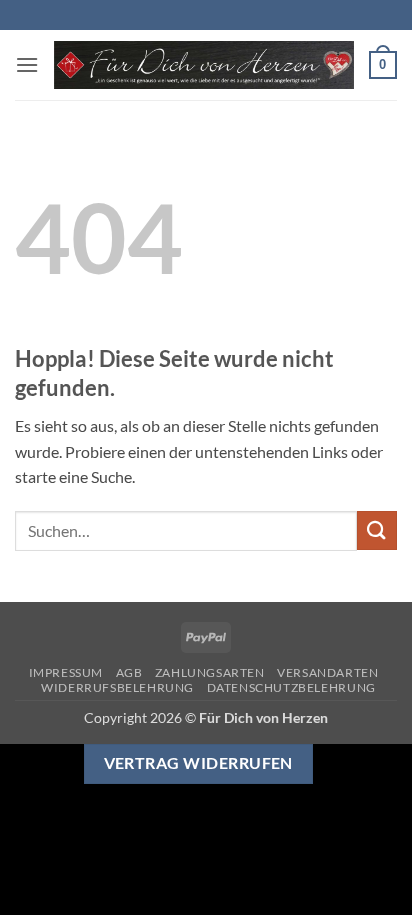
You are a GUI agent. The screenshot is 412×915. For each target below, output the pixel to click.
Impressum (66, 672)
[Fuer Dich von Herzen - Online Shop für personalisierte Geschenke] (204, 65)
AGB (129, 672)
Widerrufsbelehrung (117, 687)
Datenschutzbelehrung (291, 687)
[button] (27, 64)
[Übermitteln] (377, 530)
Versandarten (327, 672)
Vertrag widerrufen (198, 763)
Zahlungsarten (210, 672)
